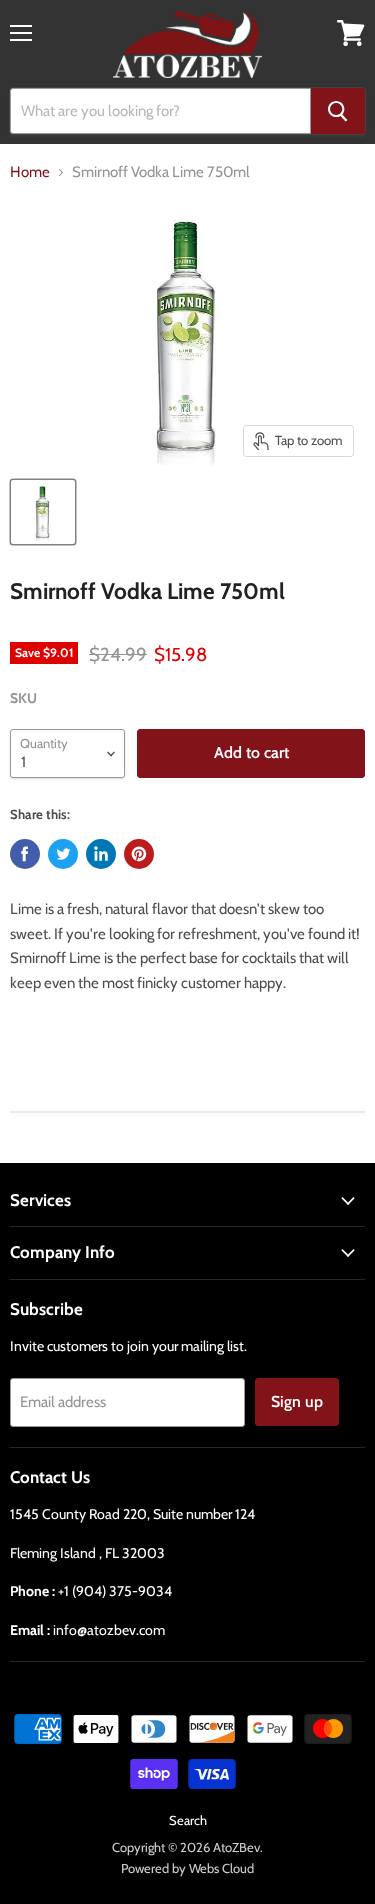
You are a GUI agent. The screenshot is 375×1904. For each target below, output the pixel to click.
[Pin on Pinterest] (139, 854)
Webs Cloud (221, 1868)
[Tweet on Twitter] (63, 854)
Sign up (297, 1401)
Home (30, 172)
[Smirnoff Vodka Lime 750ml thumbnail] (43, 512)
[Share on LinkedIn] (101, 854)
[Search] (338, 111)
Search (188, 1820)
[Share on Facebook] (25, 854)
